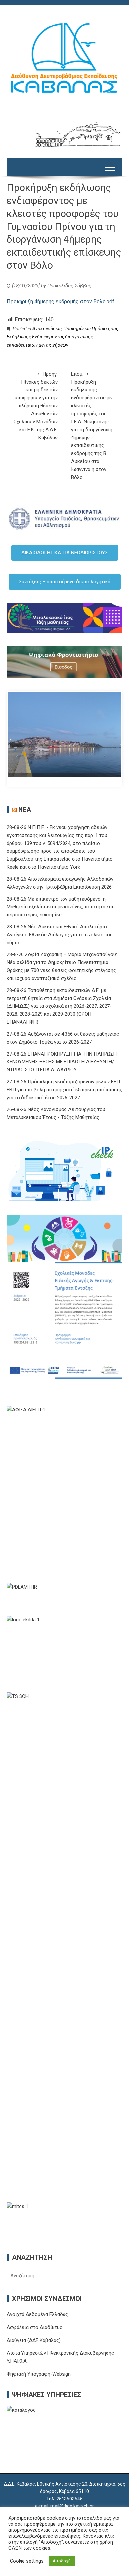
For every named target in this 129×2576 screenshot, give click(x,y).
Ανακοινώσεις (47, 329)
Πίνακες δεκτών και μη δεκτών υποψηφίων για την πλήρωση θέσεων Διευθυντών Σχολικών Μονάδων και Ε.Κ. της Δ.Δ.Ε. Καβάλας (35, 406)
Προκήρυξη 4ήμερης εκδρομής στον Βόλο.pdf (61, 302)
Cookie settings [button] (27, 2561)
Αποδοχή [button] (62, 2561)
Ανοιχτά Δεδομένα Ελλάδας (37, 2314)
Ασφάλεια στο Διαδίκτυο (35, 2327)
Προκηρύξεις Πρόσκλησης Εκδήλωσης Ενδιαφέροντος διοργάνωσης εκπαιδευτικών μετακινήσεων (63, 337)
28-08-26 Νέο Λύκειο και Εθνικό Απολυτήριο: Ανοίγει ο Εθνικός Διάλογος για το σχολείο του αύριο (60, 935)
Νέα (25, 810)
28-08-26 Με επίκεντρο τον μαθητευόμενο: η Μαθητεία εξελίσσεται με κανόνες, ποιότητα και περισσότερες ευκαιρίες (60, 907)
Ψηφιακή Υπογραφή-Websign (39, 2374)
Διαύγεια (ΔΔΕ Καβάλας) (34, 2340)
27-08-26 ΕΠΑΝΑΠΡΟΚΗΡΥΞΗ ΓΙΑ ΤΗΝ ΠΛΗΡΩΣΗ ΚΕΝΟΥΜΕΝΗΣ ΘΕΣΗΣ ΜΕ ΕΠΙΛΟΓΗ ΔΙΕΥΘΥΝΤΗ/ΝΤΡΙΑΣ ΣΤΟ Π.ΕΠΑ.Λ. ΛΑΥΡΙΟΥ (62, 1062)
